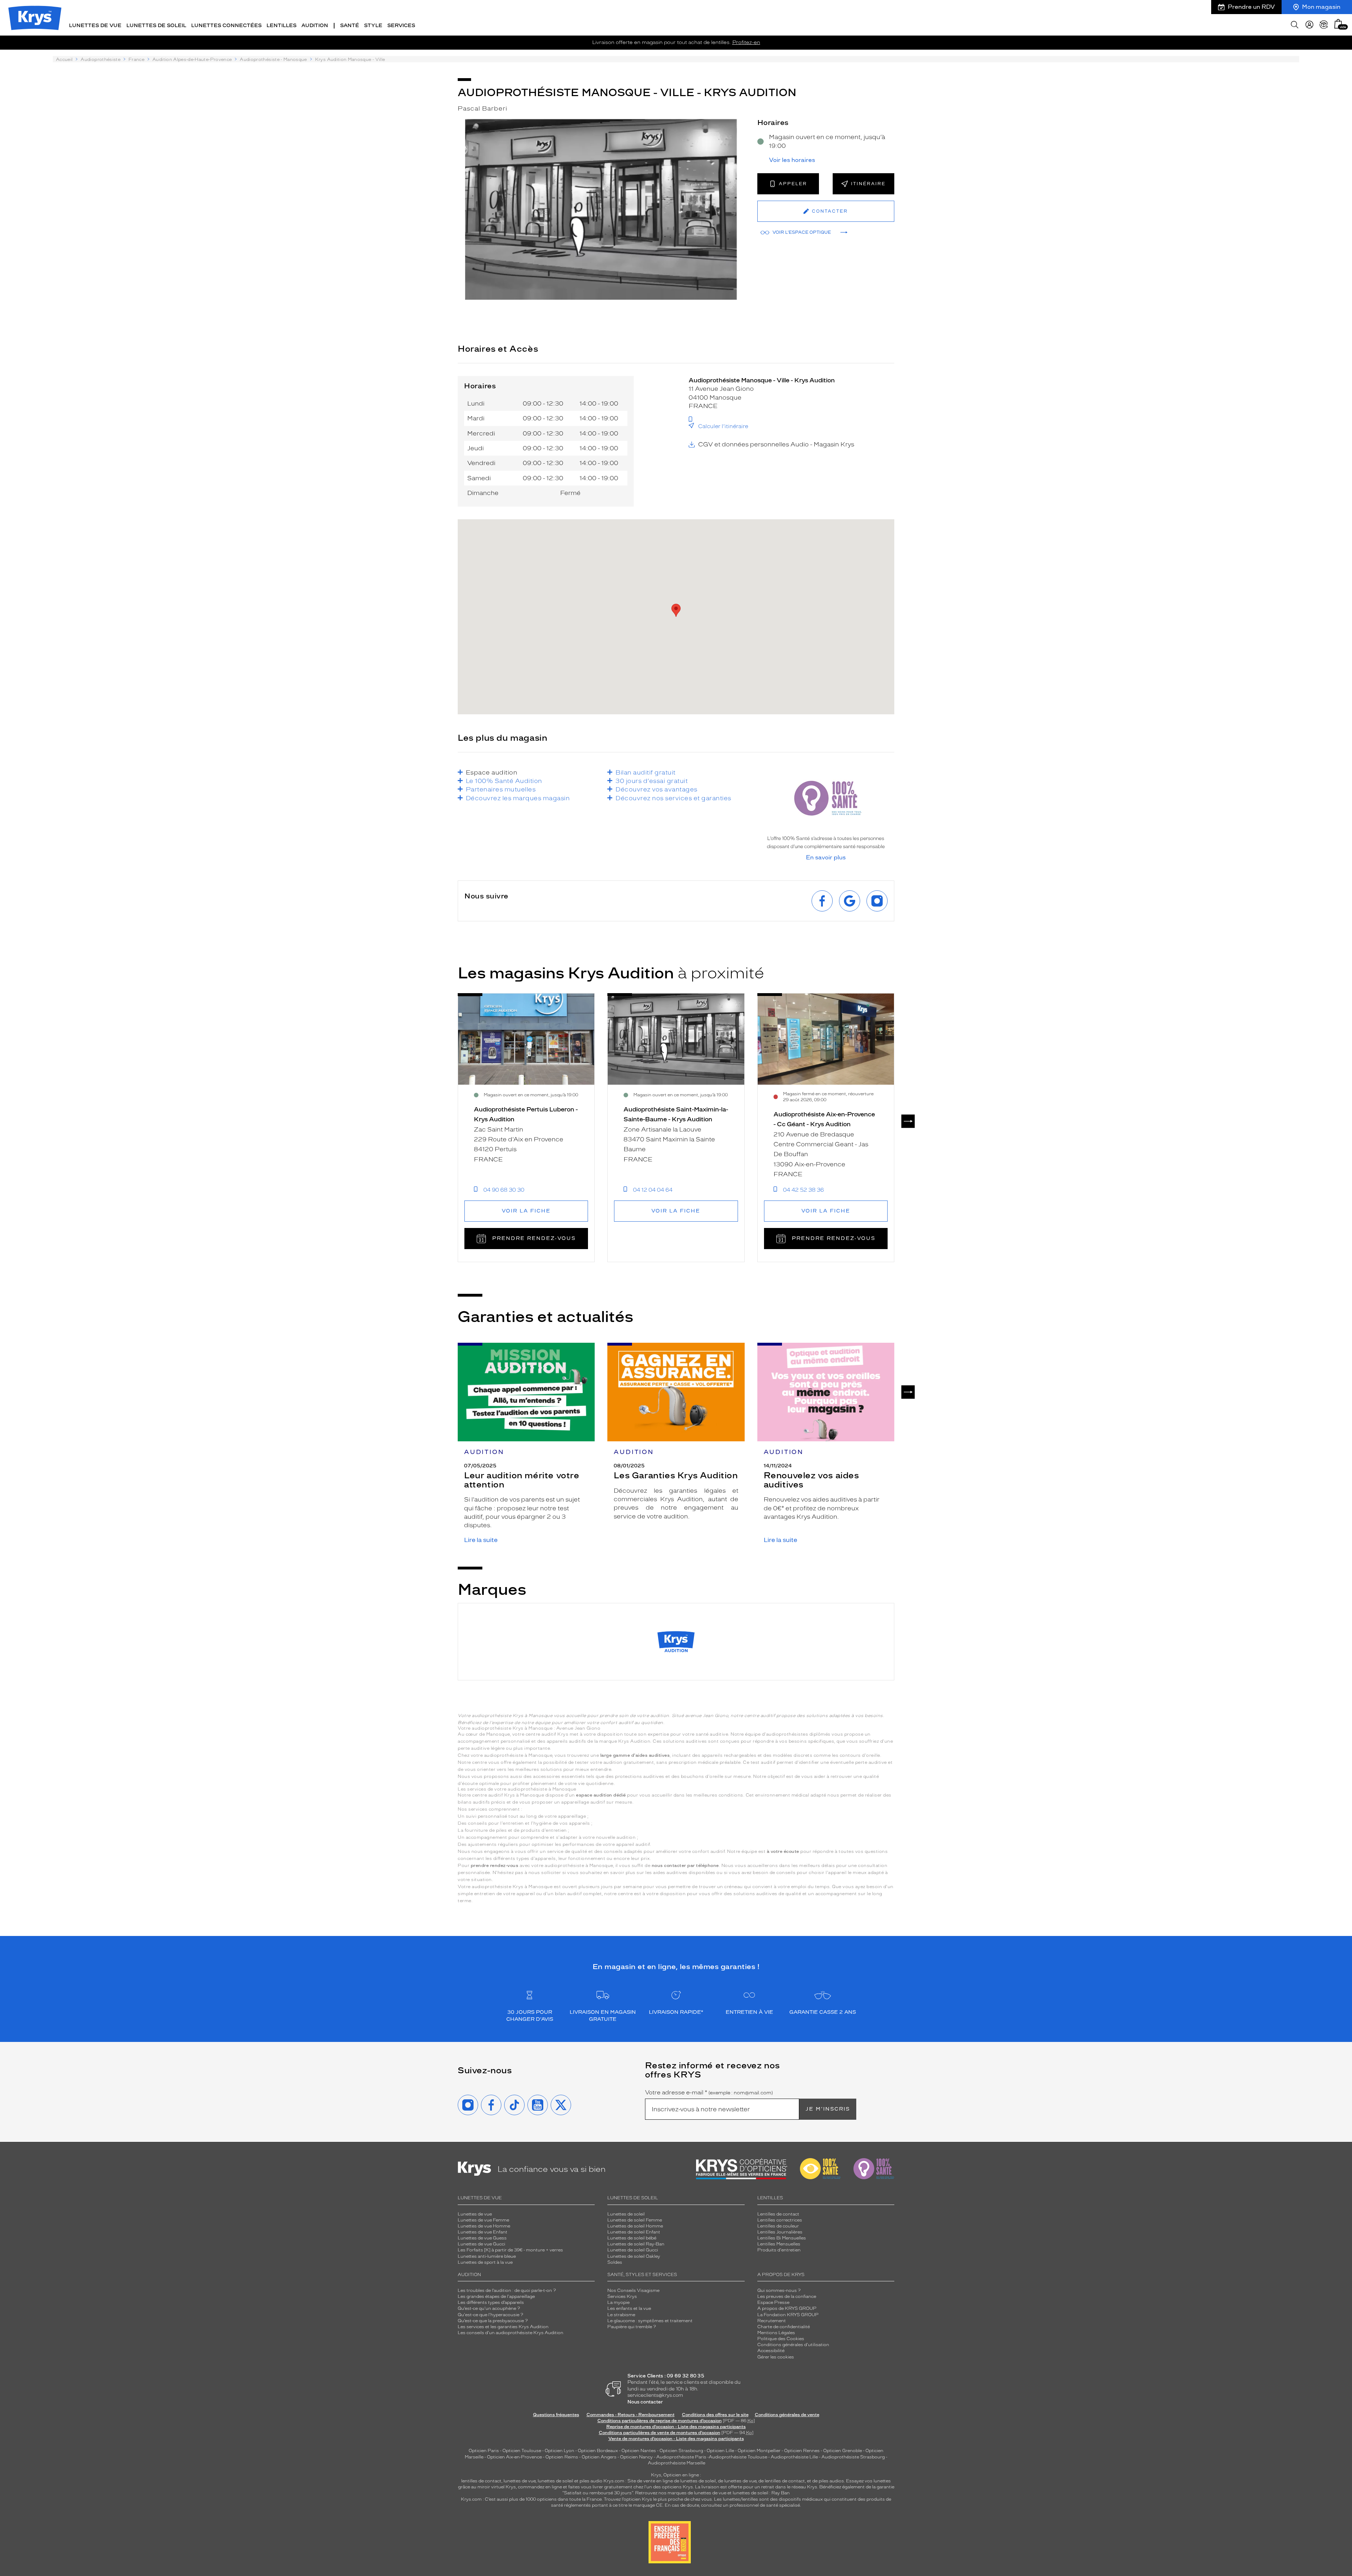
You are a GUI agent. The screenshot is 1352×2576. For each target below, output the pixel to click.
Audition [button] (315, 26)
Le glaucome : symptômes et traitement (650, 2321)
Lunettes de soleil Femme (635, 2220)
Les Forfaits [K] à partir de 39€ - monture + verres (510, 2250)
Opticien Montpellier (759, 2451)
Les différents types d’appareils (491, 2302)
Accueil (64, 59)
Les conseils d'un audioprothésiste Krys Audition (511, 2333)
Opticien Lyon (559, 2451)
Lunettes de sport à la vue (485, 2262)
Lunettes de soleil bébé (632, 2238)
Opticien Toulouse (522, 2451)
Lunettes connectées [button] (226, 26)
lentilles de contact (481, 2481)
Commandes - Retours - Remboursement (631, 2415)
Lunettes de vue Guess (482, 2238)
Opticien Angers (599, 2457)
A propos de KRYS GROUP (787, 2308)
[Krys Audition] (676, 1642)
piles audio (591, 2481)
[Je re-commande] (1324, 25)
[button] (1338, 24)
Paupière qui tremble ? (632, 2327)
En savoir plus (826, 858)
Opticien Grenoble (843, 2451)
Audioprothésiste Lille (794, 2457)
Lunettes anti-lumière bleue (487, 2256)
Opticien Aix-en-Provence (514, 2457)
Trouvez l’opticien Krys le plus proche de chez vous (658, 2499)
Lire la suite (481, 1540)
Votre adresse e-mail (709, 2093)
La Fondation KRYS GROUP (788, 2315)
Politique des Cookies (781, 2339)
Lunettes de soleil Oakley (634, 2256)
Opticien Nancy (636, 2457)
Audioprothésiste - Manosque (273, 59)
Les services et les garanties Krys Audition (503, 2327)
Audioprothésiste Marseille (677, 2463)
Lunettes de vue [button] (95, 26)
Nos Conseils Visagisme (633, 2290)
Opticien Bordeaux (598, 2451)
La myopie (618, 2302)
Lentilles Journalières (780, 2232)
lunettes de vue (519, 2481)
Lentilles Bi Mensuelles (782, 2238)
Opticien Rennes (802, 2451)
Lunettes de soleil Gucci (633, 2250)
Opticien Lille (720, 2451)
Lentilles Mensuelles (779, 2244)
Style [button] (373, 26)
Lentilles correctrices (780, 2220)
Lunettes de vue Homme (484, 2226)
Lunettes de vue (475, 2214)
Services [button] (401, 26)
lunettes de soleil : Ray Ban (761, 2493)
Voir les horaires (792, 160)
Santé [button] (350, 26)
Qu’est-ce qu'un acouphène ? (489, 2308)
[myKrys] (1309, 25)
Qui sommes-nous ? (779, 2290)
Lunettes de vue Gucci (481, 2244)
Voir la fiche (526, 1211)
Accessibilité (771, 2351)
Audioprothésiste (101, 59)
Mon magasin (1321, 7)
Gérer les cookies (776, 2357)
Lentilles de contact (778, 2214)
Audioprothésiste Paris (681, 2457)
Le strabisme (621, 2315)
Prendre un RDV (1251, 7)
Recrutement (772, 2321)
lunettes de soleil (555, 2481)
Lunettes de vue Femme (483, 2220)
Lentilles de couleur (778, 2226)
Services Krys (622, 2296)
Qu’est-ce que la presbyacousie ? (493, 2321)
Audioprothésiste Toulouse (738, 2457)
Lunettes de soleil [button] (156, 26)
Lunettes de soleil (626, 2214)
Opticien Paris (484, 2451)
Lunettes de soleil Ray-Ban (636, 2244)
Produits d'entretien (779, 2250)
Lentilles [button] (281, 26)
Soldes (615, 2262)
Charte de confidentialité (784, 2327)
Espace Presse (773, 2302)
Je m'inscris (828, 2109)
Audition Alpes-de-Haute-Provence (192, 59)
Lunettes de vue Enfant (483, 2232)
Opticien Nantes (639, 2451)
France (136, 59)
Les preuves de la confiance (787, 2296)
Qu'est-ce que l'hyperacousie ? (490, 2315)
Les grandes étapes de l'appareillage (496, 2296)
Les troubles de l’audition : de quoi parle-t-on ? (507, 2290)
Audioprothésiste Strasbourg (853, 2457)
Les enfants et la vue (629, 2308)
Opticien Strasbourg (681, 2451)
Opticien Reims (562, 2457)
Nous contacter (645, 2402)
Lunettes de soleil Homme (635, 2226)
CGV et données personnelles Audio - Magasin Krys (776, 444)
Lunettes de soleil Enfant (634, 2232)
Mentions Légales (776, 2333)
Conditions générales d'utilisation (793, 2345)
